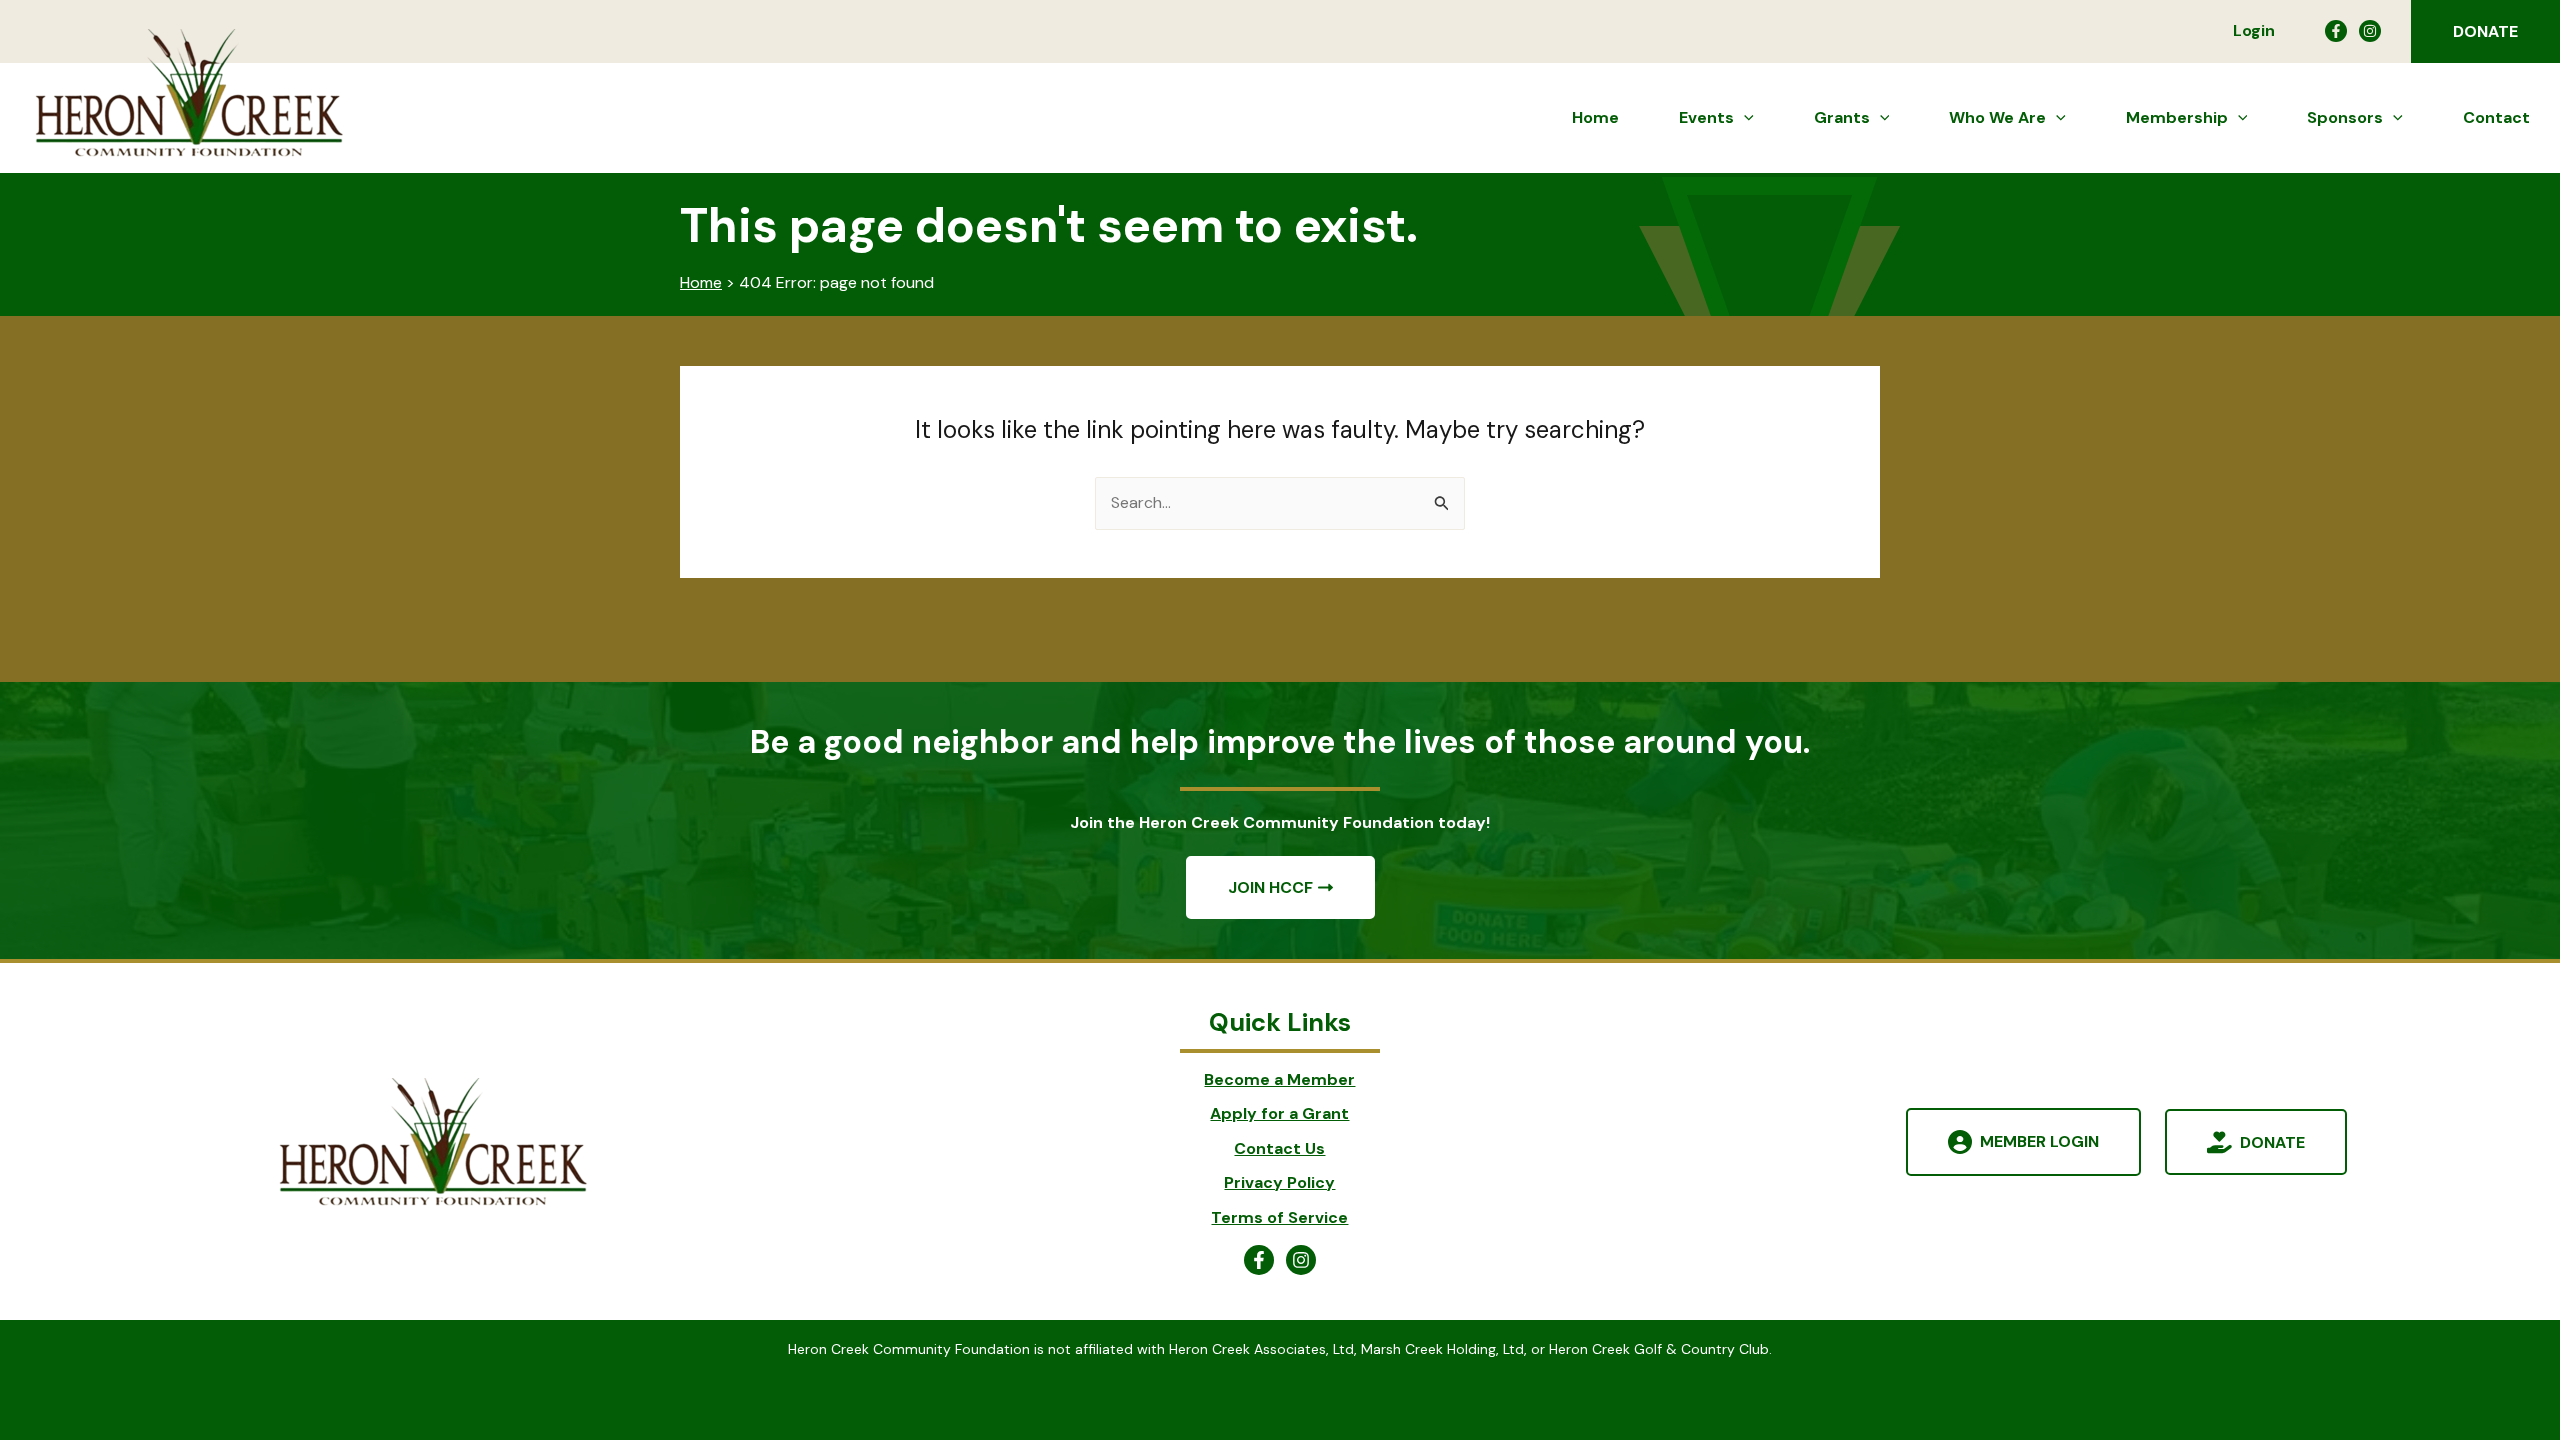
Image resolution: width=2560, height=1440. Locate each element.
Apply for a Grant (1279, 1113)
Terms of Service (1279, 1217)
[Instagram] (2370, 31)
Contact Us (1279, 1148)
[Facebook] (2336, 31)
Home (701, 282)
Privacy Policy (1279, 1182)
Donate (2272, 1141)
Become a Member (1279, 1079)
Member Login (2039, 1141)
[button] (2485, 31)
